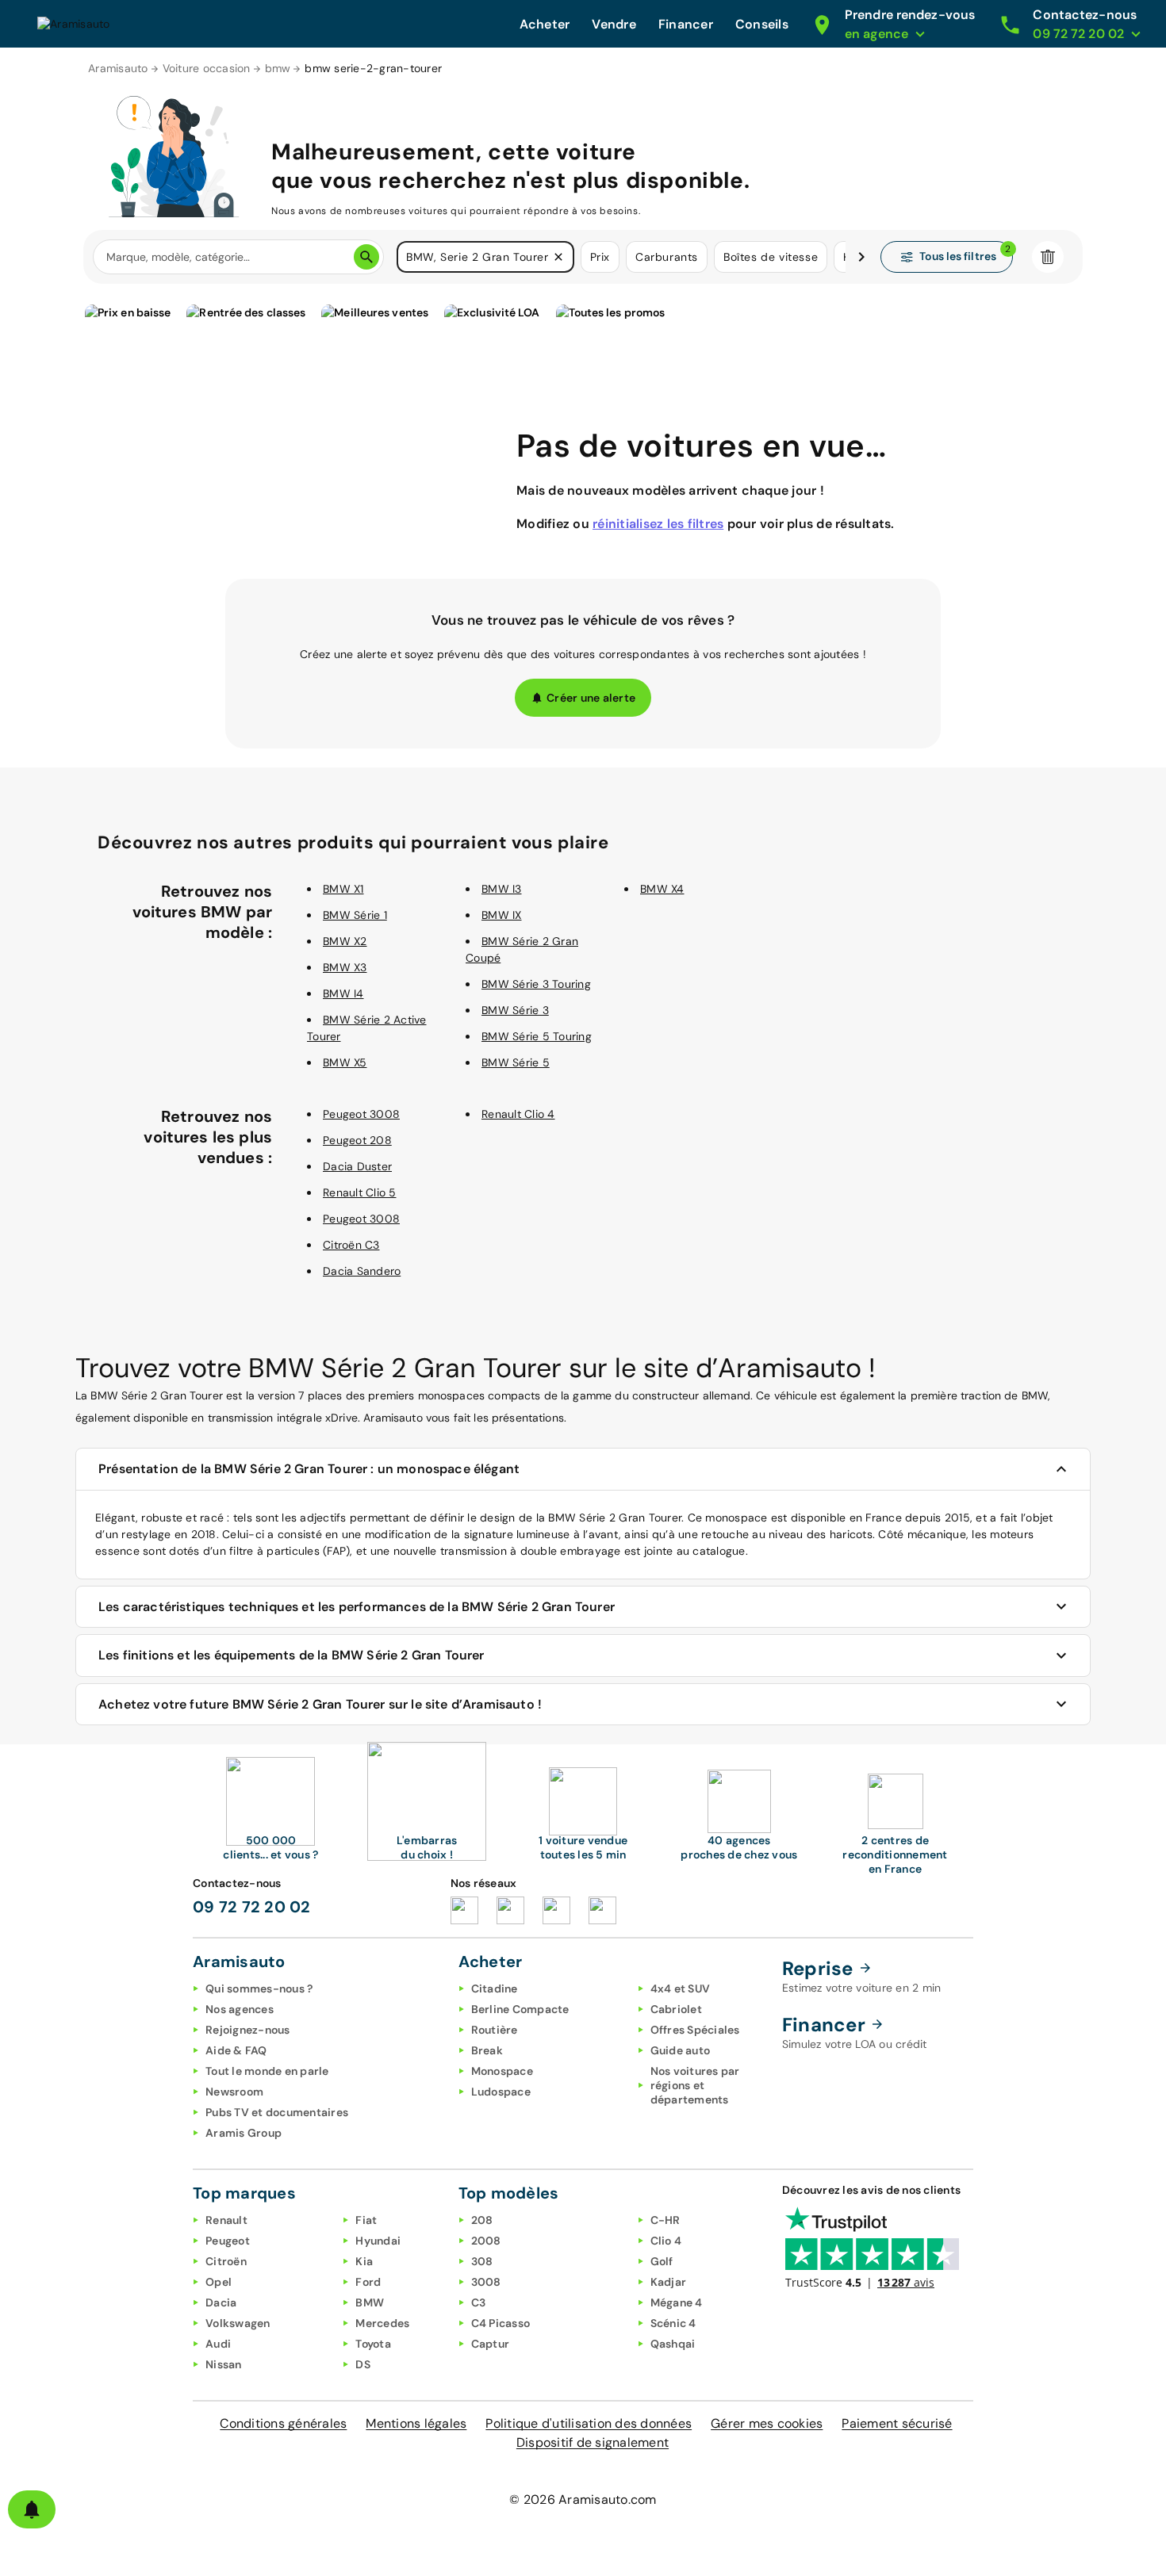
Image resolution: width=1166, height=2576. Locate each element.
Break (487, 2050)
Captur (491, 2344)
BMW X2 (345, 941)
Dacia (221, 2302)
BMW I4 (343, 993)
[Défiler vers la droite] (861, 257)
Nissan (224, 2364)
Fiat (366, 2220)
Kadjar (669, 2282)
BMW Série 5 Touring (537, 1036)
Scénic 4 (673, 2323)
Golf (662, 2261)
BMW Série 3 (515, 1010)
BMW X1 (343, 889)
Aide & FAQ (236, 2050)
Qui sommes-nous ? (259, 1988)
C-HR (665, 2220)
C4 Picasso (501, 2323)
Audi (218, 2344)
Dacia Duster (357, 1166)
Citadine (495, 1988)
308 (482, 2261)
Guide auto (681, 2050)
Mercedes (382, 2323)
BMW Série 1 (355, 915)
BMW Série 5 (516, 1062)
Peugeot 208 (357, 1140)
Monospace (502, 2071)
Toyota (373, 2344)
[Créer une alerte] (32, 2509)
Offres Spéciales (695, 2030)
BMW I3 (502, 889)
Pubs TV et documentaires (277, 2112)
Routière (495, 2030)
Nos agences (240, 2009)
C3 (479, 2302)
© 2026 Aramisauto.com (583, 2499)
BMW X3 (345, 967)
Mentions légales (416, 2423)
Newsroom (234, 2092)
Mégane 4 (677, 2302)
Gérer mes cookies (767, 2423)
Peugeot (228, 2241)
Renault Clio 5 (360, 1192)
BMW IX (502, 915)
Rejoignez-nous (248, 2030)
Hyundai (378, 2241)
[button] (558, 257)
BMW (370, 2302)
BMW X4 (662, 889)
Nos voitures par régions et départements (695, 2085)
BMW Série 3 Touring (536, 984)
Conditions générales (283, 2423)
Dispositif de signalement (593, 2442)
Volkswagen (238, 2323)
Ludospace (501, 2092)
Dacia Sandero (362, 1271)
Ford (368, 2282)
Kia (364, 2261)
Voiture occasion (207, 68)
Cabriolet (676, 2009)
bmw (278, 68)
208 (482, 2220)
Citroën (226, 2261)
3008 (486, 2282)
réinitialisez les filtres (658, 524)
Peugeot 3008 (361, 1114)
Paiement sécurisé (897, 2423)
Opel (219, 2282)
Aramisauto (118, 68)
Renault (226, 2220)
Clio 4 (666, 2241)
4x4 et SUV (681, 1988)
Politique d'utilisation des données (589, 2423)
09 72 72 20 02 (252, 1907)
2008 (486, 2241)
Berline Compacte (520, 2009)
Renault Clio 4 (518, 1114)
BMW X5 (345, 1062)
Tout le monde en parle (267, 2071)
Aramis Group (244, 2133)
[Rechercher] (366, 257)
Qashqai (673, 2344)
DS (363, 2364)
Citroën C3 (351, 1245)
